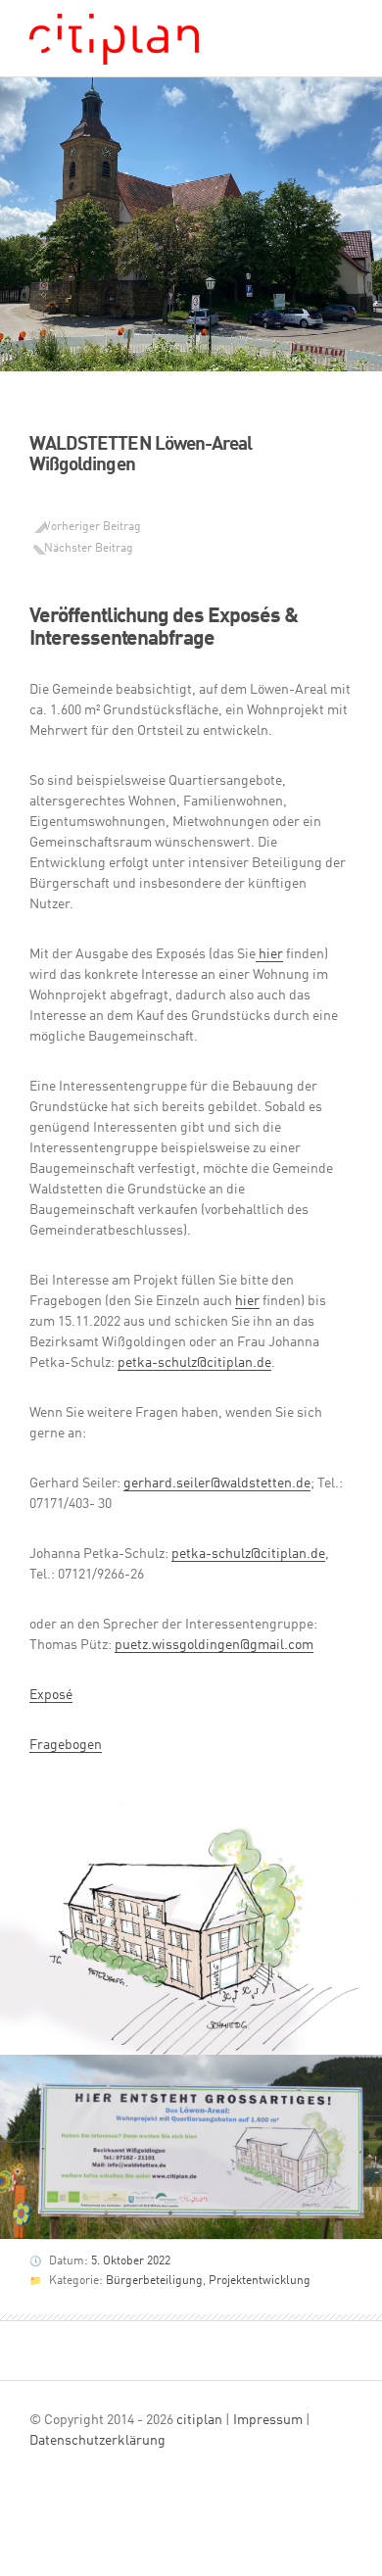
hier (269, 954)
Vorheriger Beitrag (93, 527)
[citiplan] (114, 45)
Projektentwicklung (260, 2281)
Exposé (51, 1695)
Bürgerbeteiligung (154, 2281)
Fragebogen (66, 1745)
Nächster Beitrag (89, 549)
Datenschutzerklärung (97, 2441)
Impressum (268, 2420)
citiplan (199, 2420)
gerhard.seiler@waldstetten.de (217, 1483)
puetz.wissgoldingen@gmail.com (214, 1645)
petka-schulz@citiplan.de (194, 1363)
